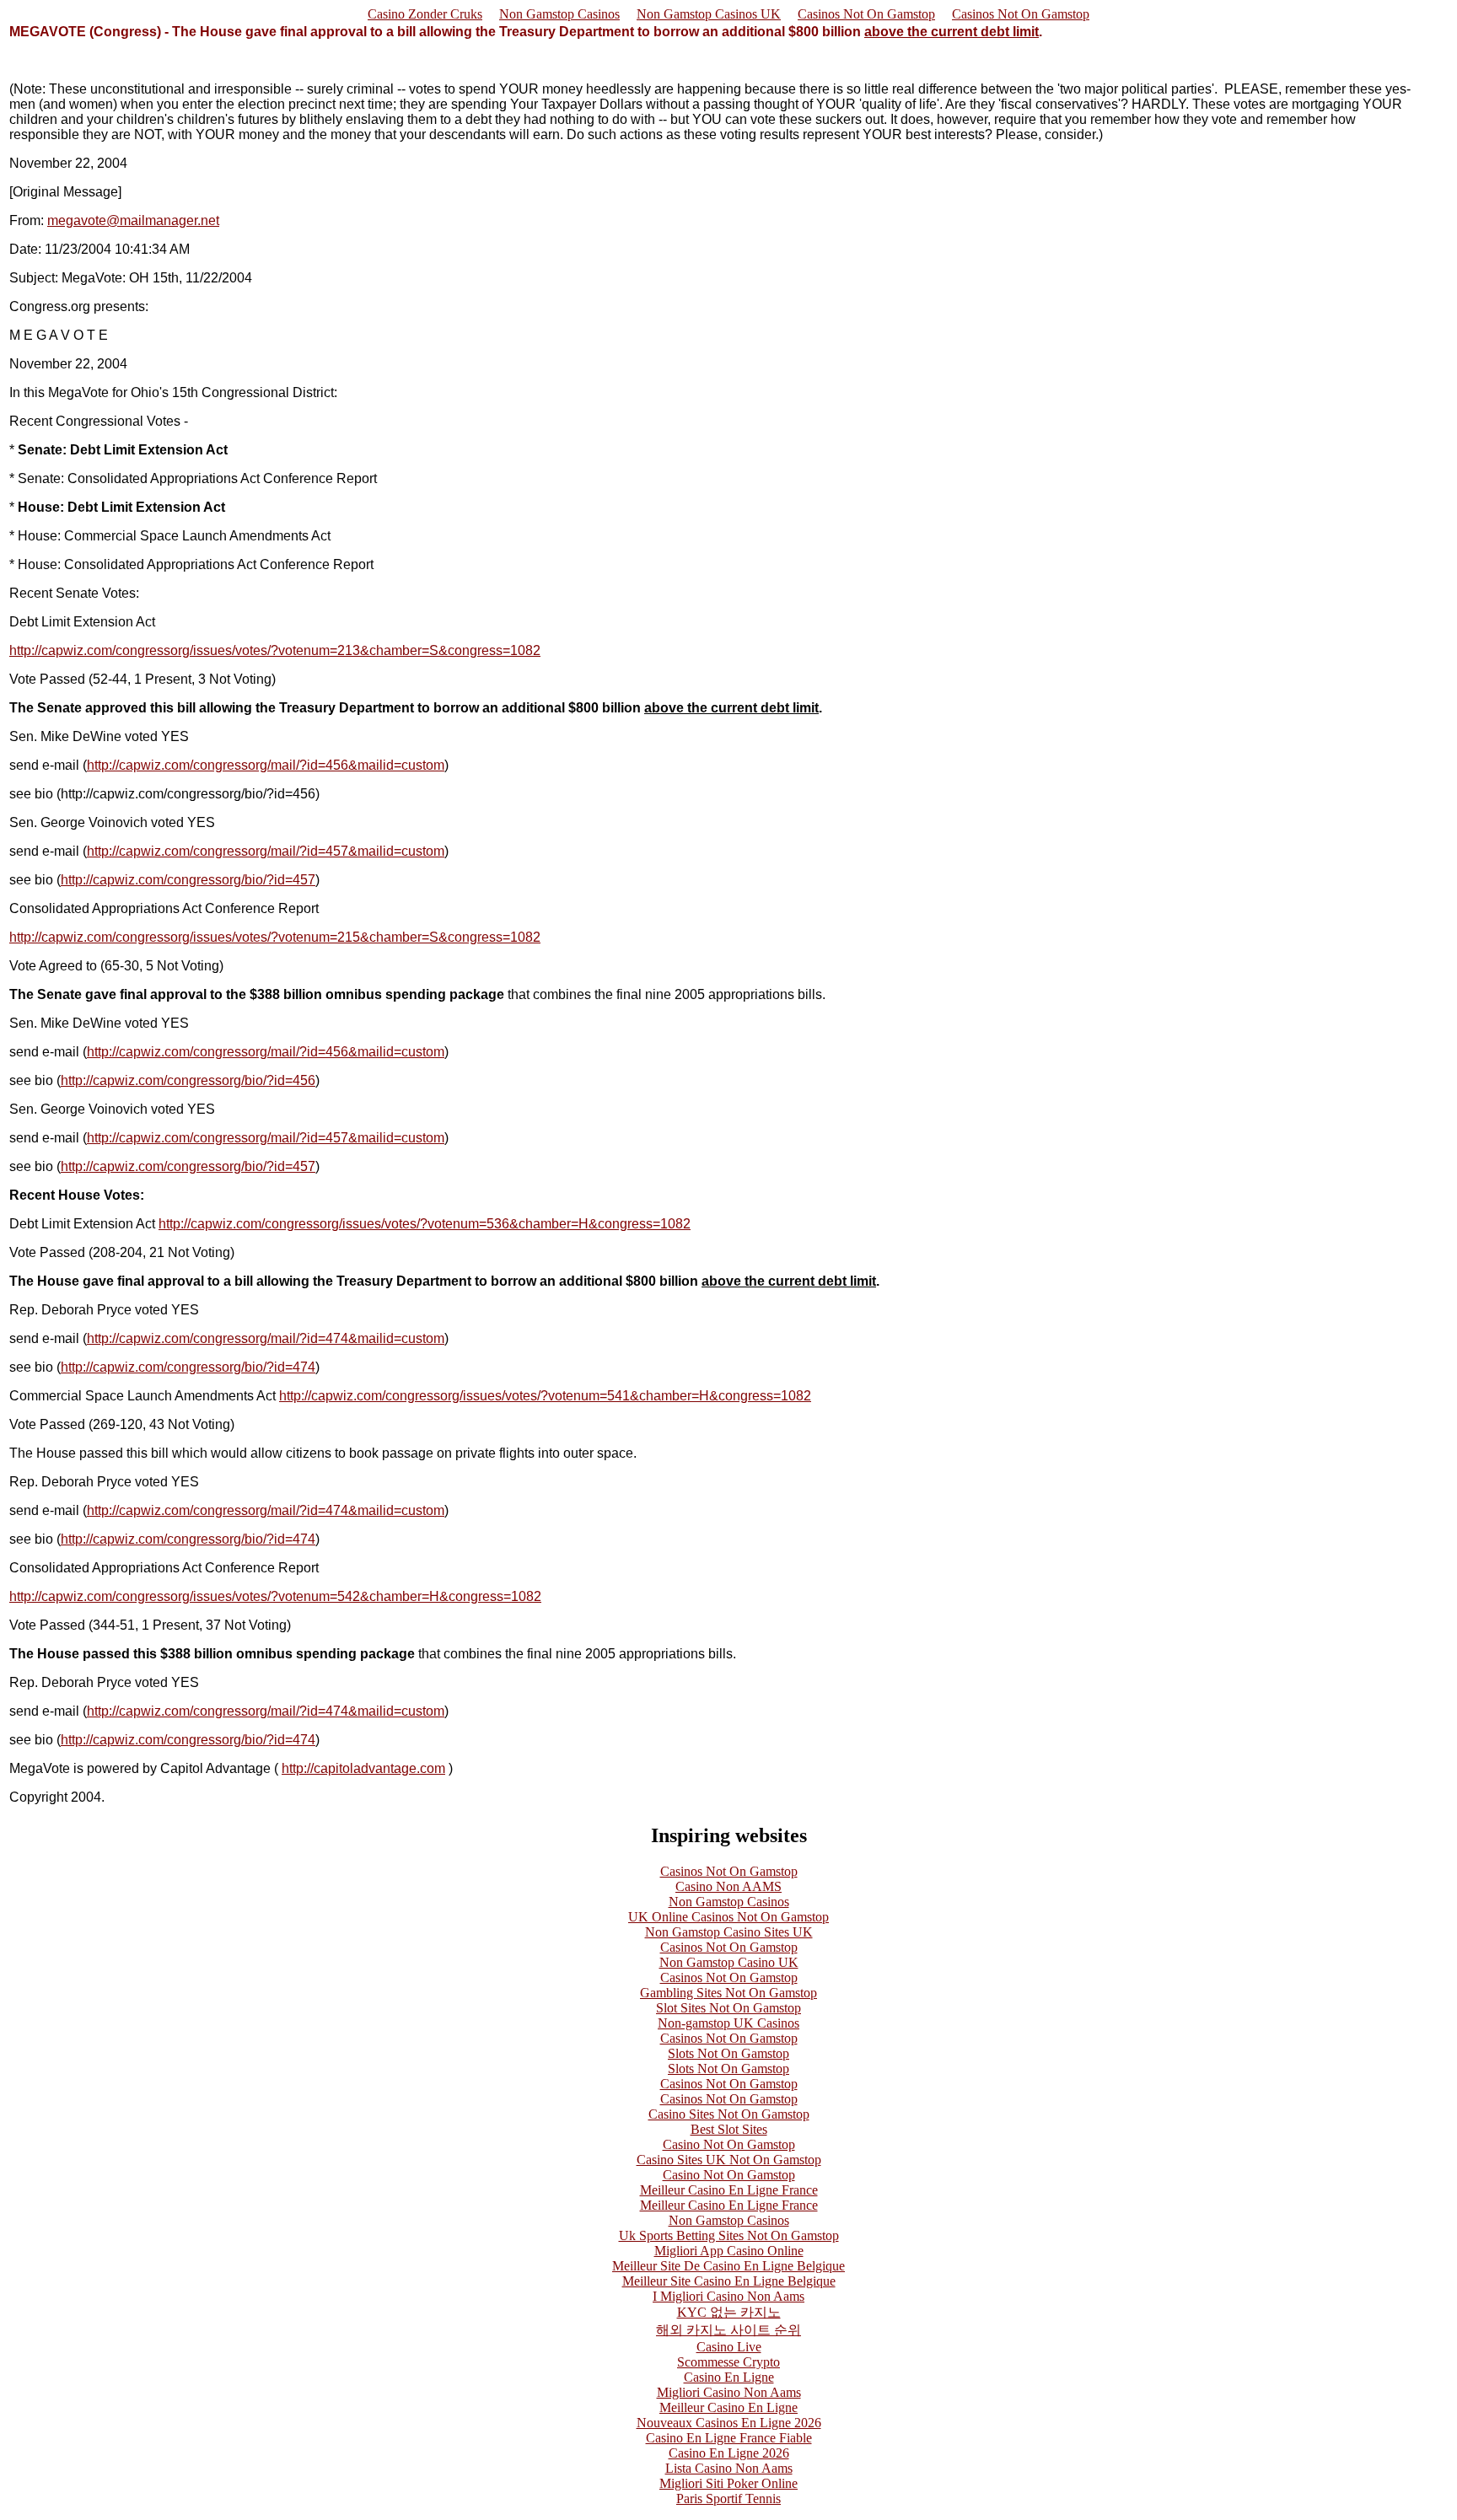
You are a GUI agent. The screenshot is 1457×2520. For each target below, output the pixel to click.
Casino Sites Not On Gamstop (729, 2114)
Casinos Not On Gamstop (866, 14)
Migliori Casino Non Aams (729, 2392)
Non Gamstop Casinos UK (709, 14)
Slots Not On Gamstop (728, 2053)
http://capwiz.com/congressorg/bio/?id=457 (188, 880)
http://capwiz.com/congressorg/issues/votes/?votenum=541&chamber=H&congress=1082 (545, 1396)
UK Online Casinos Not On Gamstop (728, 1917)
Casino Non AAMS (728, 1886)
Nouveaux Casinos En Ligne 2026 (729, 2423)
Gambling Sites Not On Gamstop (728, 1993)
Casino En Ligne (729, 2377)
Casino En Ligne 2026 (729, 2453)
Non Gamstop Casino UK (729, 1962)
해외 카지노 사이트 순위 (728, 2330)
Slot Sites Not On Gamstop (728, 2008)
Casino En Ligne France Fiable (729, 2438)
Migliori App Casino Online (729, 2251)
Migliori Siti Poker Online (728, 2483)
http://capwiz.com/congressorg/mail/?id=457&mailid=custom (266, 851)
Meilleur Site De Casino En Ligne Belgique (728, 2266)
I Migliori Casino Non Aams (728, 2296)
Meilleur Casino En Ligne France (729, 2190)
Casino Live (729, 2347)
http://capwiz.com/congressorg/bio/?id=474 (188, 1367)
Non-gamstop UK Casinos (728, 2023)
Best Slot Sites (729, 2129)
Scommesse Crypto (728, 2362)
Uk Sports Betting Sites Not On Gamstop (729, 2235)
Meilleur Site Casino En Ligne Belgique (729, 2281)
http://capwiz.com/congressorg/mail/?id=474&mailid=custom (266, 1338)
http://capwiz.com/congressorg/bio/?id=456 (188, 1080)
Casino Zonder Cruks (425, 14)
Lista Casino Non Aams (729, 2468)
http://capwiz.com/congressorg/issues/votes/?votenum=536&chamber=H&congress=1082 (425, 1224)
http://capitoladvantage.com (363, 1768)
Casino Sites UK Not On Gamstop (729, 2160)
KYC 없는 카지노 (729, 2312)
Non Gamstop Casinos (559, 14)
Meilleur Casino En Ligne (728, 2407)
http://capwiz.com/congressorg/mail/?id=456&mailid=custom (266, 765)
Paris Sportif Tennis (728, 2499)
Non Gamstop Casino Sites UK (729, 1932)
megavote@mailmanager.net (133, 220)
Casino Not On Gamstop (729, 2144)
